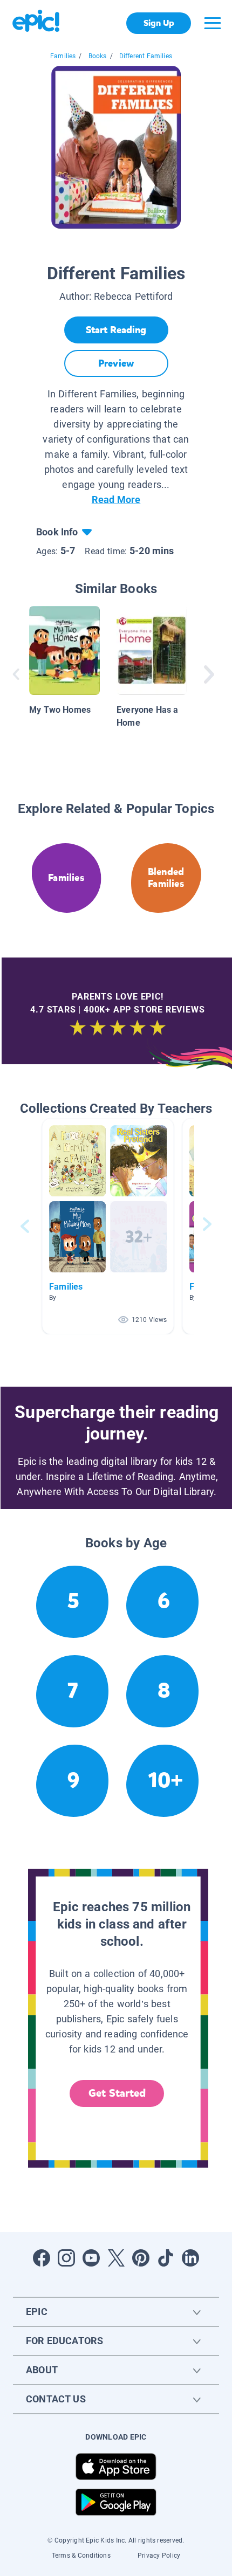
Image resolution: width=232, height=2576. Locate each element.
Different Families (146, 56)
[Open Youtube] (91, 2258)
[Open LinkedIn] (190, 2258)
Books (98, 56)
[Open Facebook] (42, 2258)
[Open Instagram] (66, 2258)
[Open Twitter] (116, 2258)
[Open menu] (213, 23)
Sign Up (159, 23)
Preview (116, 363)
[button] (108, 1226)
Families (63, 56)
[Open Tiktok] (166, 2258)
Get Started (117, 2093)
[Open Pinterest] (141, 2258)
